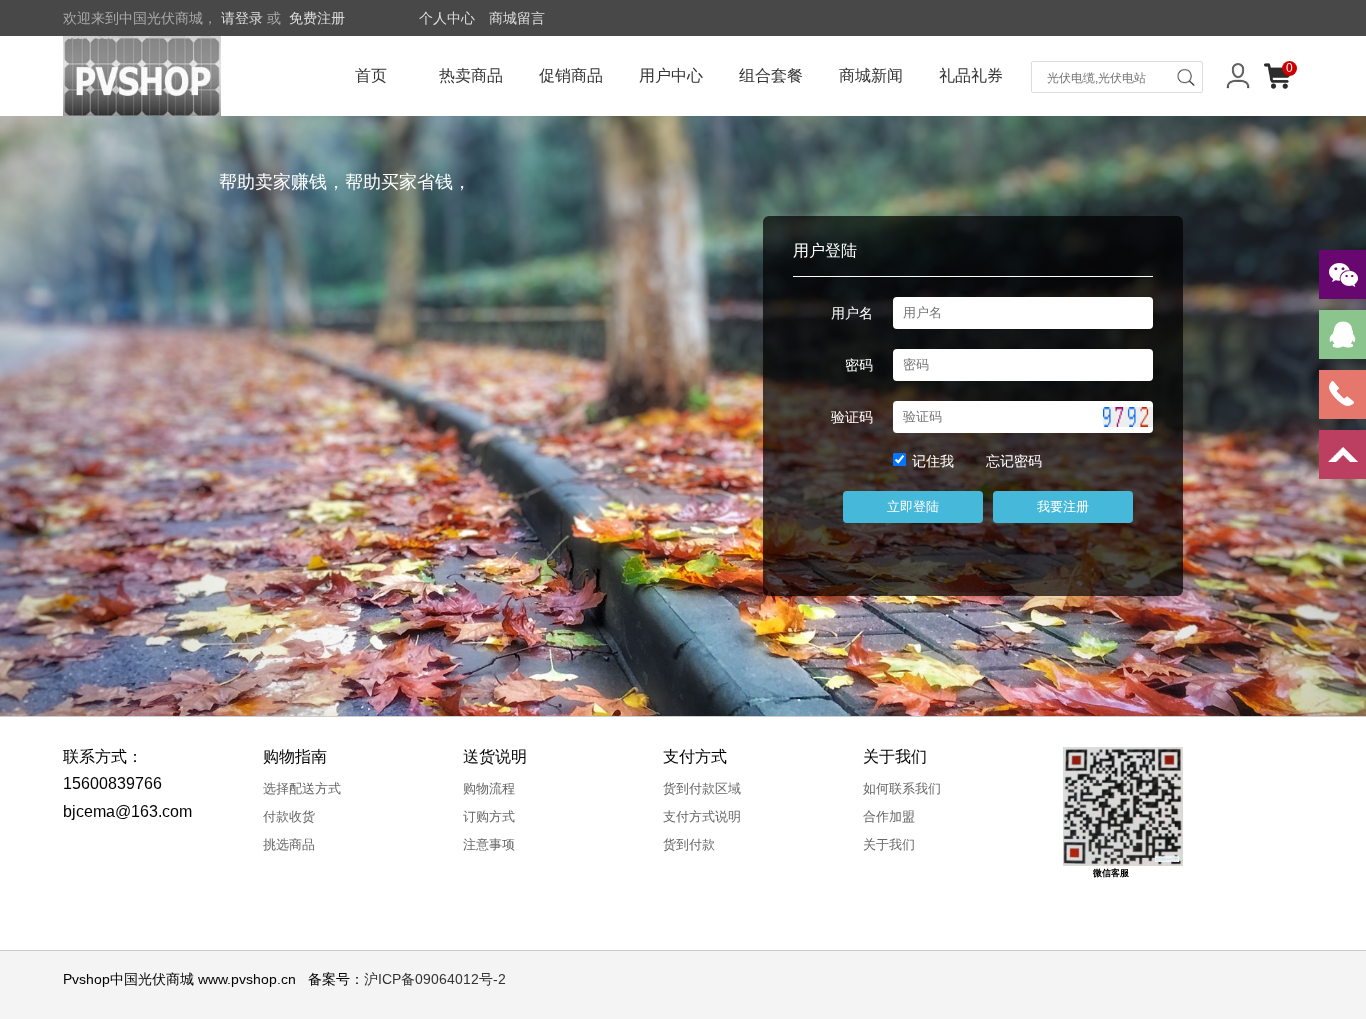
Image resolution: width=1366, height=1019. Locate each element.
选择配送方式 (302, 788)
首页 (371, 75)
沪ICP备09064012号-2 (435, 979)
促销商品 (571, 75)
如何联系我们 (902, 788)
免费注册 (317, 18)
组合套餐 (771, 75)
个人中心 (447, 18)
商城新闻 (871, 75)
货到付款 (689, 844)
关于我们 (889, 844)
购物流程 (489, 788)
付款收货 (289, 816)
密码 (859, 365)
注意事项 (489, 844)
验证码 (852, 417)
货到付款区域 (702, 788)
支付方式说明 (702, 816)
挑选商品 (289, 844)
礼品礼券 (971, 75)
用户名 (852, 313)
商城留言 (517, 18)
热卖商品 (471, 75)
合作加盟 (889, 816)
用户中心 (671, 75)
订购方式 (489, 816)
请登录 (242, 18)
